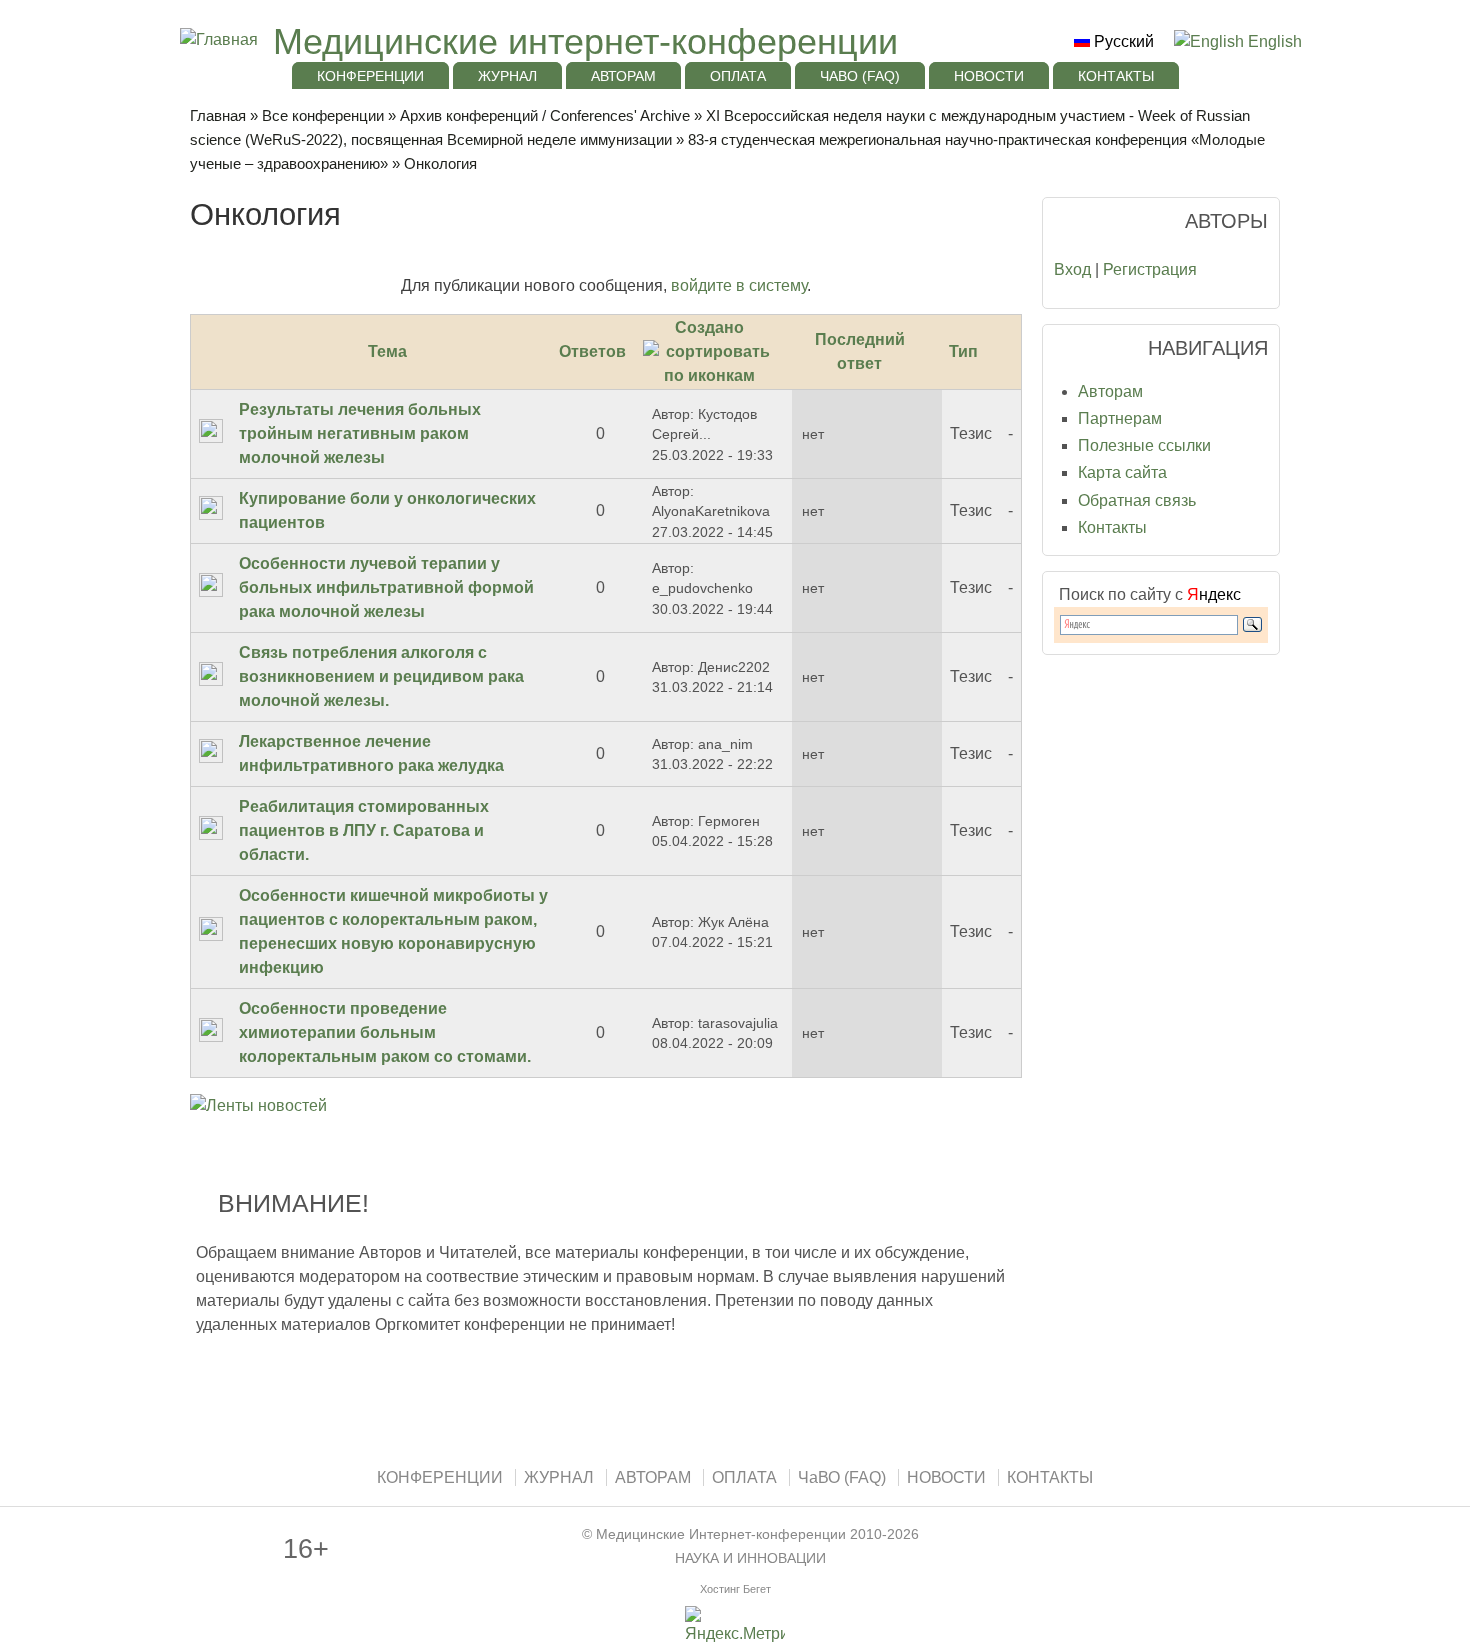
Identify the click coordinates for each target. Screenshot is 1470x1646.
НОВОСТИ (989, 76)
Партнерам (1120, 418)
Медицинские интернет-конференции (585, 41)
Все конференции (323, 115)
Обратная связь (1137, 500)
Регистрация (1150, 269)
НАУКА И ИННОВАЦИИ (750, 1558)
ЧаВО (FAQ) (860, 76)
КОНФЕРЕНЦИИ (370, 76)
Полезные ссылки (1144, 445)
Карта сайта (1122, 472)
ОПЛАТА (738, 76)
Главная (218, 115)
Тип (963, 351)
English (1273, 41)
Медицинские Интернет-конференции (721, 1534)
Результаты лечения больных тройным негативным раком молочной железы (360, 433)
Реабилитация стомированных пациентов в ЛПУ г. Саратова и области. (364, 830)
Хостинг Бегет (735, 1589)
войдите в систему (739, 285)
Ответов (592, 351)
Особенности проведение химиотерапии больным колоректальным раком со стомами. (385, 1032)
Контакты (1112, 527)
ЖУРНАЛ (507, 76)
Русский (1122, 41)
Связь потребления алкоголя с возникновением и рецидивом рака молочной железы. (381, 676)
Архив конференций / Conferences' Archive (545, 115)
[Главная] (216, 39)
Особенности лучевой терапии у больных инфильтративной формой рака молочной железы (386, 587)
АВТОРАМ (623, 76)
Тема (387, 351)
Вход (1072, 269)
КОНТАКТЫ (1116, 76)
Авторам (1110, 391)
